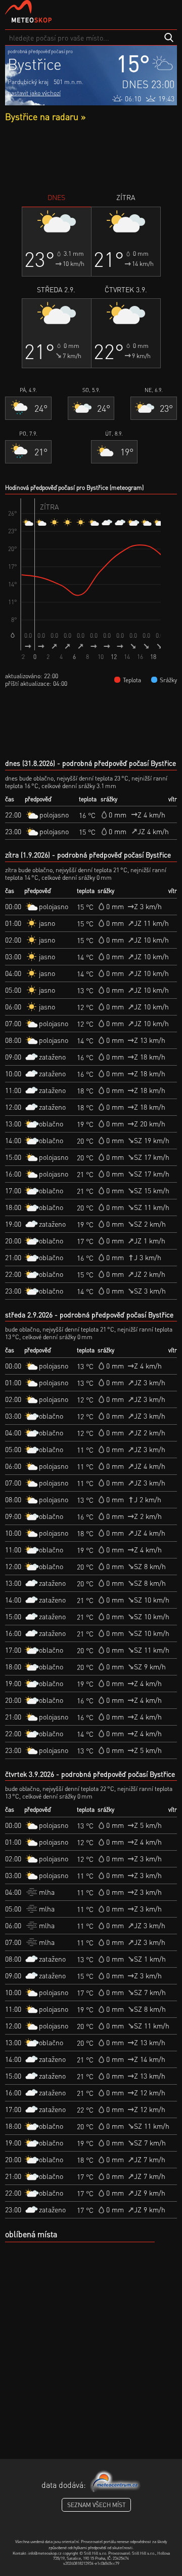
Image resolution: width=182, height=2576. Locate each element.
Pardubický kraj (28, 82)
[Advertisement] (91, 157)
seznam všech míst (96, 2505)
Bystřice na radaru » (45, 116)
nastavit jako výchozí (34, 93)
